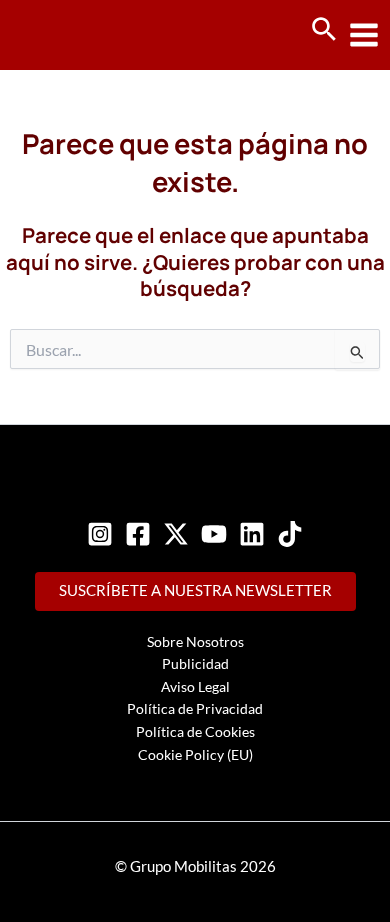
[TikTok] (290, 534)
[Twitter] (176, 534)
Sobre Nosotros (195, 641)
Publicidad (195, 663)
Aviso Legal (195, 686)
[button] (324, 30)
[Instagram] (100, 534)
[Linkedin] (252, 534)
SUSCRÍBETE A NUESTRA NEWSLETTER (195, 590)
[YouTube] (214, 534)
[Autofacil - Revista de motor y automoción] (90, 34)
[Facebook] (138, 534)
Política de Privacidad (195, 708)
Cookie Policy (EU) (195, 754)
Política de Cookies (195, 731)
